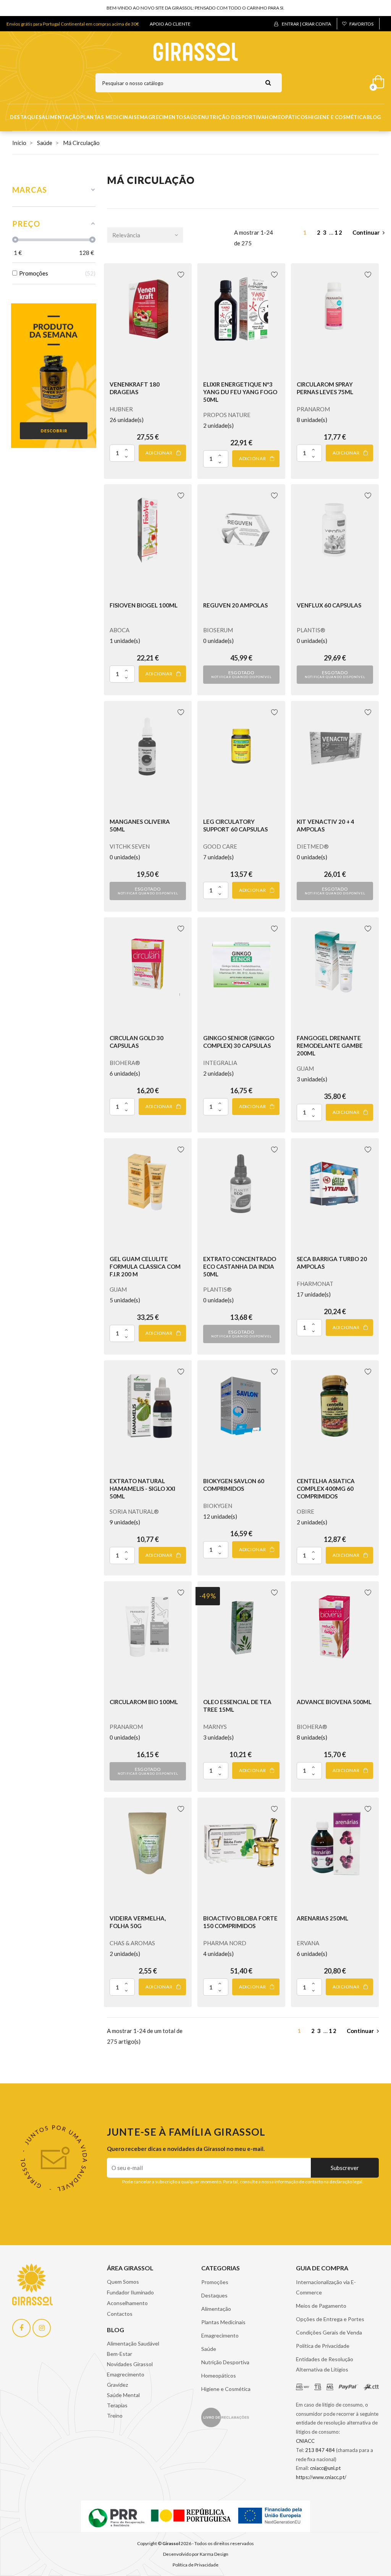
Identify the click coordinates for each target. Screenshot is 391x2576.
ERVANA (308, 1943)
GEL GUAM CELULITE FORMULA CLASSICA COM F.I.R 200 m (145, 1266)
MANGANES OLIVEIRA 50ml (140, 825)
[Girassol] (196, 51)
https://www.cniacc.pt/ (321, 2477)
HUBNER (121, 409)
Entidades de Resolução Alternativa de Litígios (325, 2364)
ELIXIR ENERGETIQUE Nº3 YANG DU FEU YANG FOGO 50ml (240, 392)
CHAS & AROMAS (132, 1943)
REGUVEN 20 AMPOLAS (235, 605)
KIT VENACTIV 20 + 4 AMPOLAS (326, 825)
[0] (376, 80)
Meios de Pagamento (321, 2306)
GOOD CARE (220, 846)
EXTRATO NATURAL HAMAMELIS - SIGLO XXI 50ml (142, 1489)
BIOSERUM (218, 630)
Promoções (215, 2282)
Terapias (117, 2405)
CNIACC (305, 2441)
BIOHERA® (125, 1063)
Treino (115, 2416)
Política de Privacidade (323, 2346)
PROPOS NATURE (227, 415)
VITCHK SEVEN (130, 846)
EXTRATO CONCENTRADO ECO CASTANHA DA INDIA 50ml (240, 1266)
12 (340, 232)
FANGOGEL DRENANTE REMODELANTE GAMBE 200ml (330, 1046)
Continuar (366, 232)
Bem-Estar (120, 2354)
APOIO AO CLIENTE (170, 24)
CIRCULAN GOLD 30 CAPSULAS (137, 1042)
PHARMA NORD (225, 1943)
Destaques (26, 117)
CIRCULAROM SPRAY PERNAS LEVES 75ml (325, 388)
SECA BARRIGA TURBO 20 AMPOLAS (332, 1263)
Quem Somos (123, 2282)
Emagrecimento (160, 117)
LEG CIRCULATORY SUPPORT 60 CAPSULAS (235, 825)
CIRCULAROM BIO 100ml (144, 1702)
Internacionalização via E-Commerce (326, 2287)
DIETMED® (313, 846)
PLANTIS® (311, 630)
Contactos (120, 2314)
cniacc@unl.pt (325, 2468)
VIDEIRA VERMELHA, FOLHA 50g (138, 1922)
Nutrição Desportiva (233, 117)
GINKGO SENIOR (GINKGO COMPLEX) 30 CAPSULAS (239, 1042)
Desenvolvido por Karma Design (196, 2554)
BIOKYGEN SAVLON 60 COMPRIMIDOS (234, 1485)
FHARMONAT (315, 1284)
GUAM (305, 1068)
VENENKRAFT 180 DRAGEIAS (135, 388)
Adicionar (159, 453)
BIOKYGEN (218, 1506)
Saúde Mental (123, 2395)
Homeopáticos (286, 117)
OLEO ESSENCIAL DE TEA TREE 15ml (237, 1706)
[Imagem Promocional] (54, 375)
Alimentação (61, 117)
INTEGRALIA (220, 1063)
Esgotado (241, 674)
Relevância (126, 235)
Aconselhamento (127, 2303)
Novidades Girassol (130, 2364)
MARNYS (215, 1727)
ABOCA (120, 630)
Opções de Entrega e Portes (330, 2319)
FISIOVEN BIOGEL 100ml (144, 605)
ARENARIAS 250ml (322, 1918)
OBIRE (305, 1511)
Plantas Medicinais (108, 117)
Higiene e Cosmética (337, 117)
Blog (374, 117)
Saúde (192, 117)
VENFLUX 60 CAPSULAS (329, 605)
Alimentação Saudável (133, 2343)
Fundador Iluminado (130, 2292)
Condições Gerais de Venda (329, 2332)
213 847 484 (320, 2450)
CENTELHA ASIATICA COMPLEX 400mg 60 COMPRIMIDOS (326, 1489)
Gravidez (117, 2385)
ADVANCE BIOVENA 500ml (334, 1702)
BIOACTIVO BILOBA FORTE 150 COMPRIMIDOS (240, 1922)
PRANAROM (313, 409)
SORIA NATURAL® (134, 1511)
